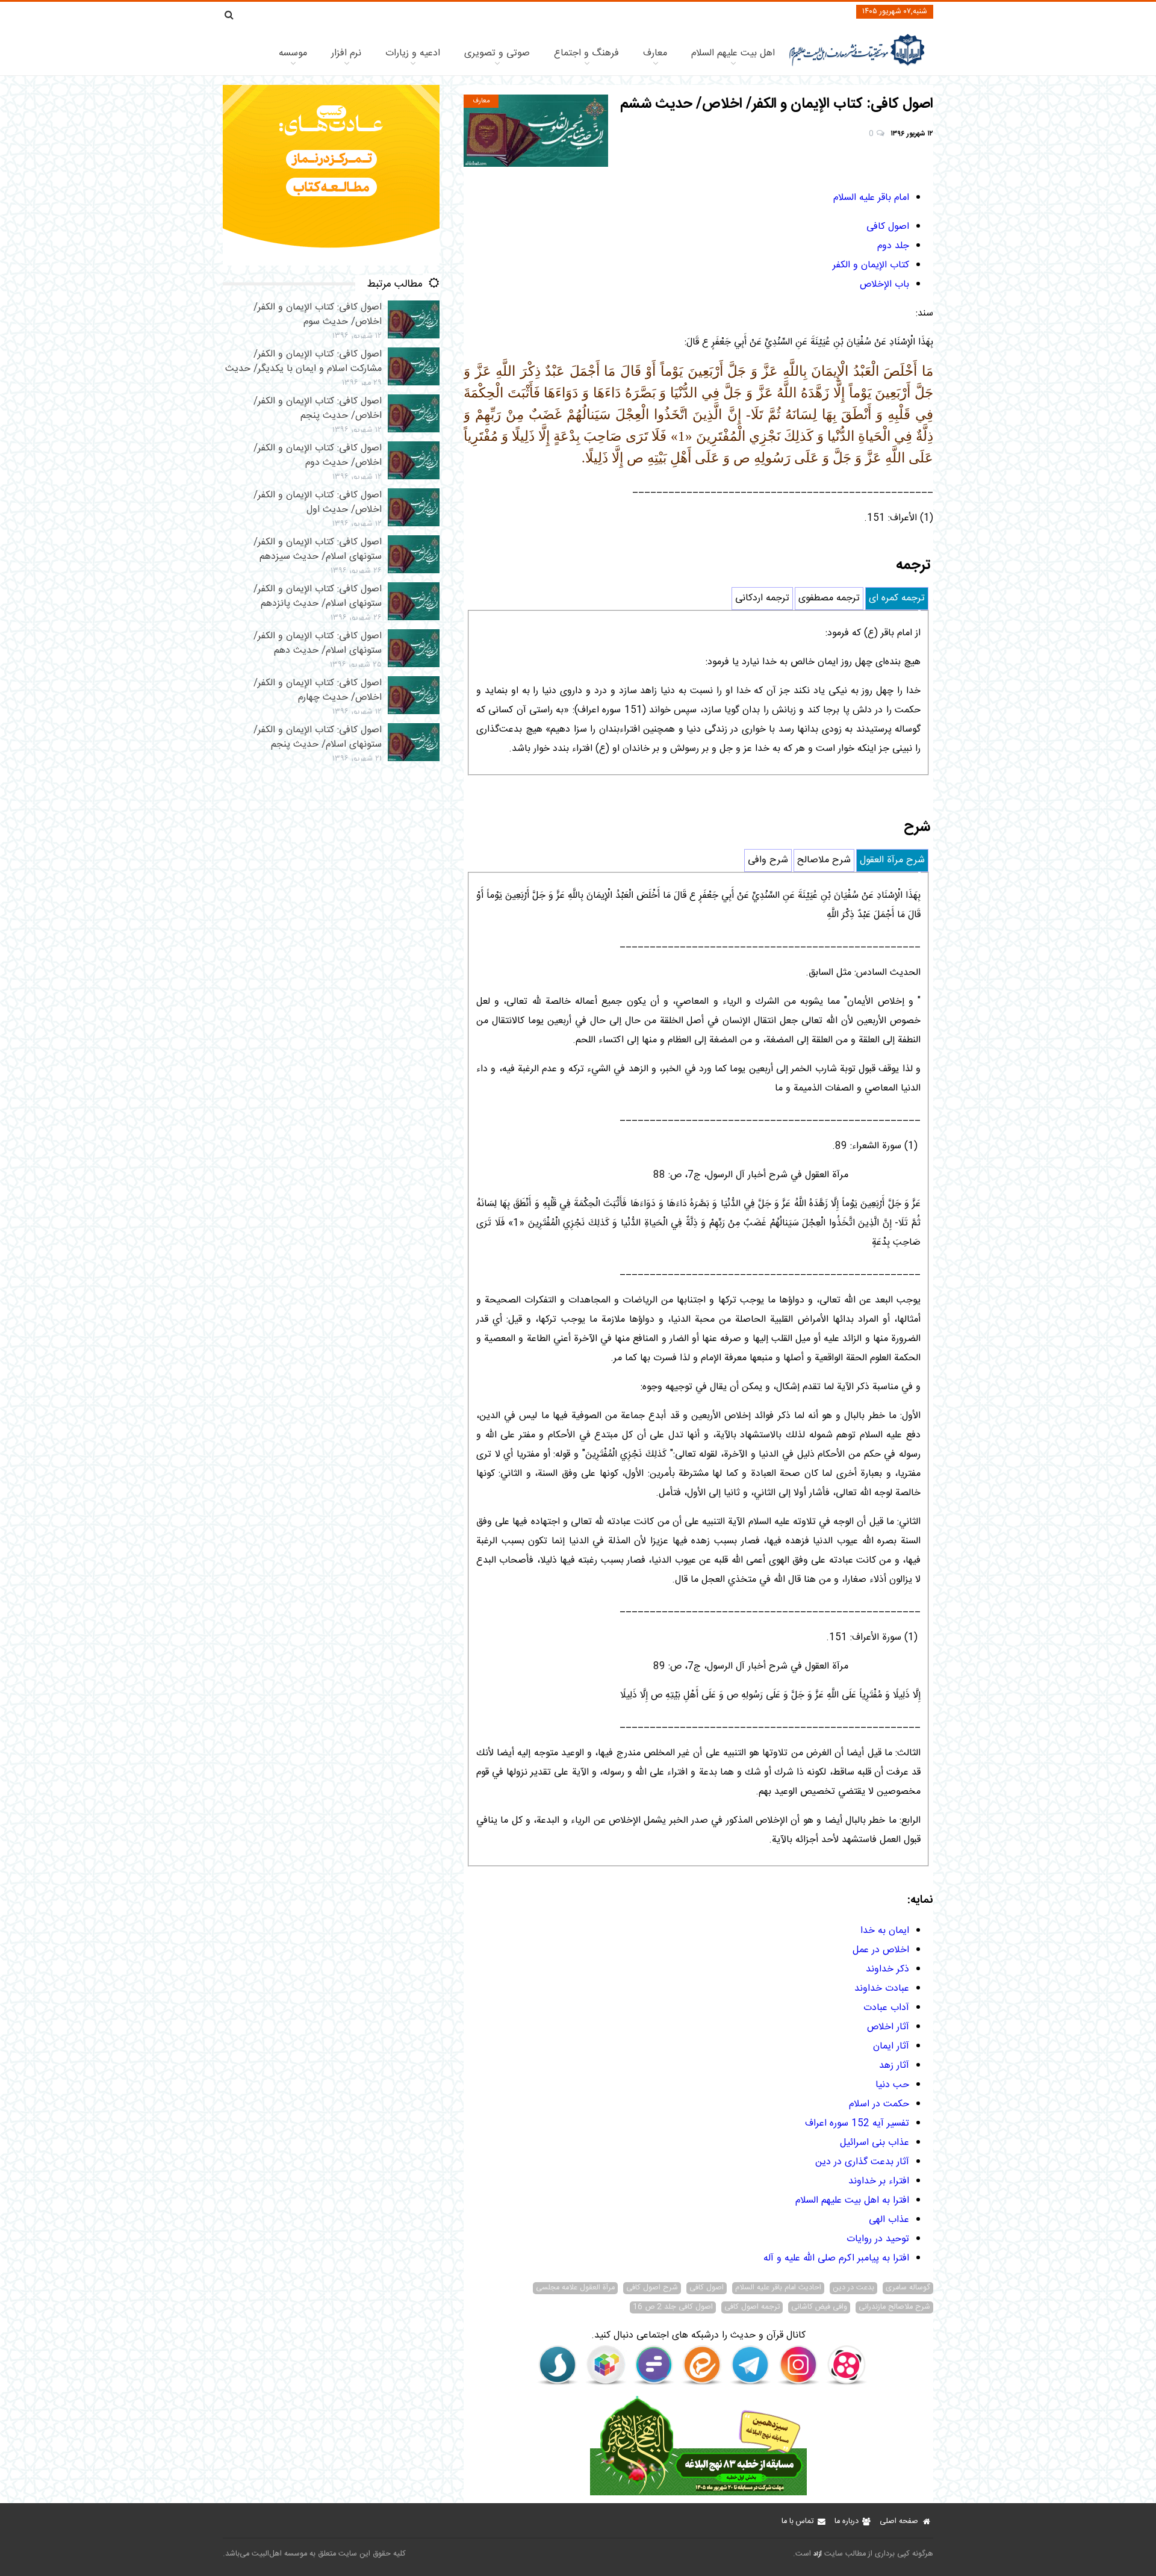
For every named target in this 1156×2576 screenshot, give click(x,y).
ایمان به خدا (885, 1931)
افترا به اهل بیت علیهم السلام (852, 2201)
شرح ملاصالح (824, 860)
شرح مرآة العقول (892, 860)
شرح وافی (768, 860)
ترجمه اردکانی (762, 598)
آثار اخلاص (888, 2027)
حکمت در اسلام (879, 2104)
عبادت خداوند (882, 1989)
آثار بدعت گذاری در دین (862, 2162)
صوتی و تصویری (497, 53)
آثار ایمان (891, 2046)
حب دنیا (892, 2085)
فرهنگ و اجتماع (586, 53)
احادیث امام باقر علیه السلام (778, 2288)
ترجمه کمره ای (897, 598)
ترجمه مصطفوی (829, 598)
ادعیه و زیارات (413, 53)
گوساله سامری (908, 2288)
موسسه (293, 53)
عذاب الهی (889, 2220)
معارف (655, 53)
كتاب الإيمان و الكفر (871, 265)
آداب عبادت (886, 2008)
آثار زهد (894, 2066)
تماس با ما (797, 2522)
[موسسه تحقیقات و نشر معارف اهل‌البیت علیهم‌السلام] (857, 65)
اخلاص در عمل (881, 1950)
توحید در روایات (878, 2239)
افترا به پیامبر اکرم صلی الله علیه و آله (836, 2258)
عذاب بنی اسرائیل (875, 2143)
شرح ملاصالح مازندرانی (894, 2307)
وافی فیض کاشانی (819, 2307)
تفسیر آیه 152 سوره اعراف (857, 2123)
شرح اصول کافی (652, 2288)
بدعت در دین (853, 2288)
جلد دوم (893, 246)
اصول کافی (888, 227)
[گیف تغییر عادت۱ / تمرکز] (331, 263)
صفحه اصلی (899, 2522)
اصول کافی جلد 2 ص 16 (673, 2307)
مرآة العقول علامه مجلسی (575, 2288)
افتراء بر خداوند (879, 2181)
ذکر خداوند (887, 1969)
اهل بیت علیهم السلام (733, 53)
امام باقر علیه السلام (871, 198)
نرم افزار (346, 53)
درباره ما (847, 2522)
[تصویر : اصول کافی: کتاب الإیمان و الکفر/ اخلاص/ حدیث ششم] (536, 131)
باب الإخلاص (884, 285)
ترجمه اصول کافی (752, 2307)
